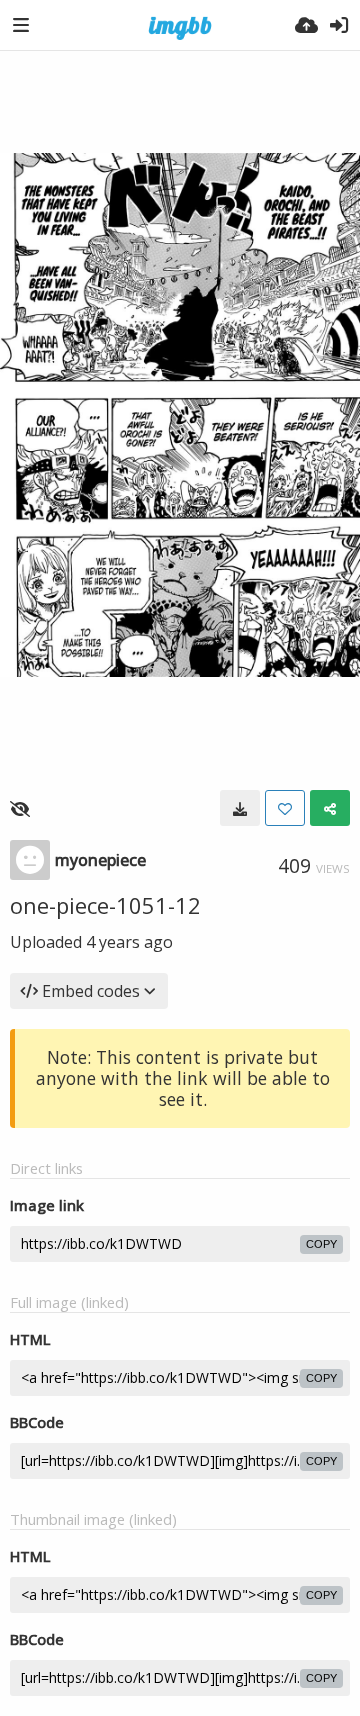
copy (321, 1244)
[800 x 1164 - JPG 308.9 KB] (240, 808)
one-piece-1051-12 (105, 905)
